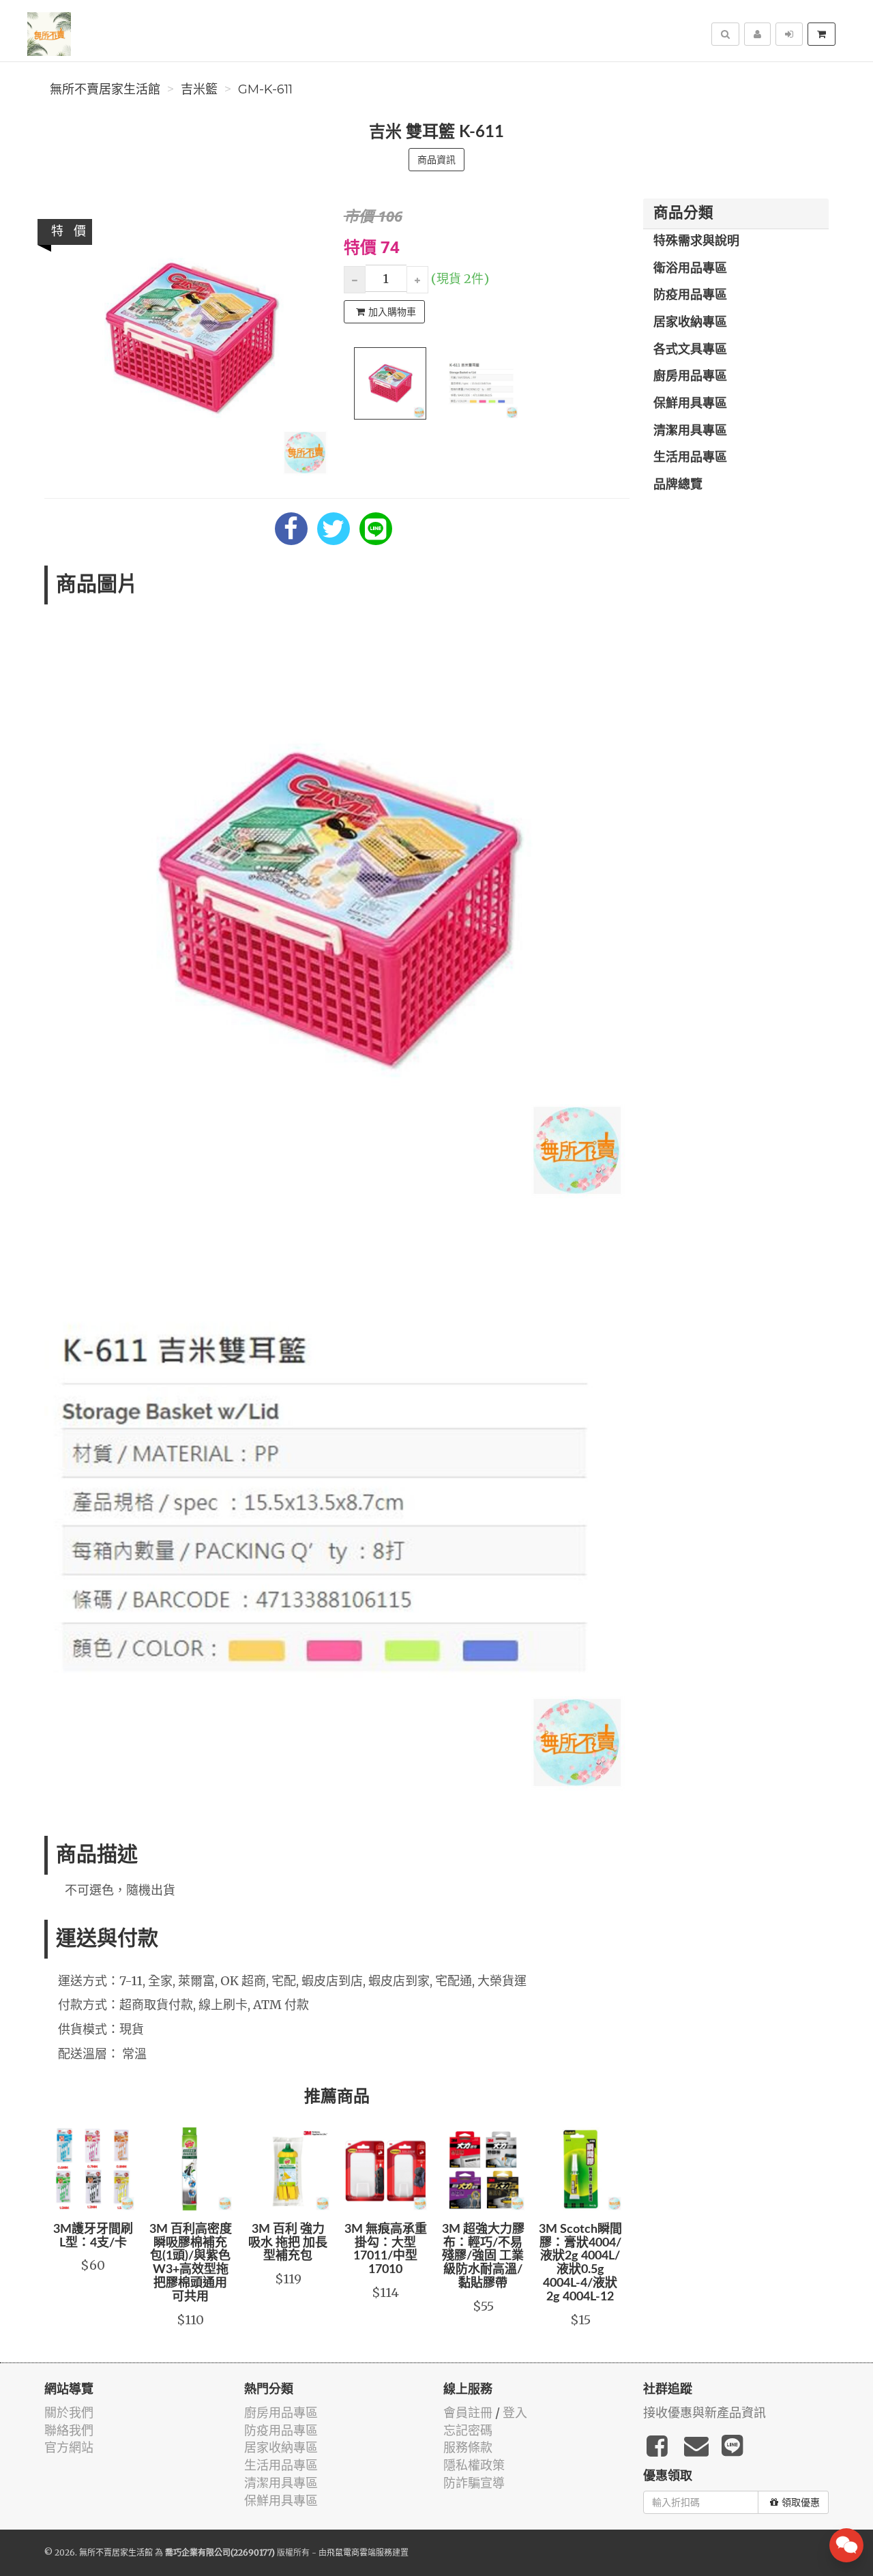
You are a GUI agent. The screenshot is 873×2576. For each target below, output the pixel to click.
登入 (515, 2413)
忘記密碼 (468, 2430)
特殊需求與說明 (696, 241)
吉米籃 (199, 89)
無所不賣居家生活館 (105, 89)
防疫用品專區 (690, 295)
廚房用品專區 (690, 377)
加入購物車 (392, 312)
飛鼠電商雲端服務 (359, 2552)
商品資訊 (436, 160)
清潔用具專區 (690, 431)
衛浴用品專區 (690, 269)
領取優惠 (801, 2502)
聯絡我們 (69, 2430)
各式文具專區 (690, 350)
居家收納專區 (690, 323)
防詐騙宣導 (474, 2483)
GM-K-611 (265, 89)
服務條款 (468, 2447)
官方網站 (69, 2447)
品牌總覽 (678, 485)
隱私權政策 (474, 2465)
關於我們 (69, 2413)
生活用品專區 (690, 458)
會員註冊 (468, 2413)
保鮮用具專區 (690, 404)
